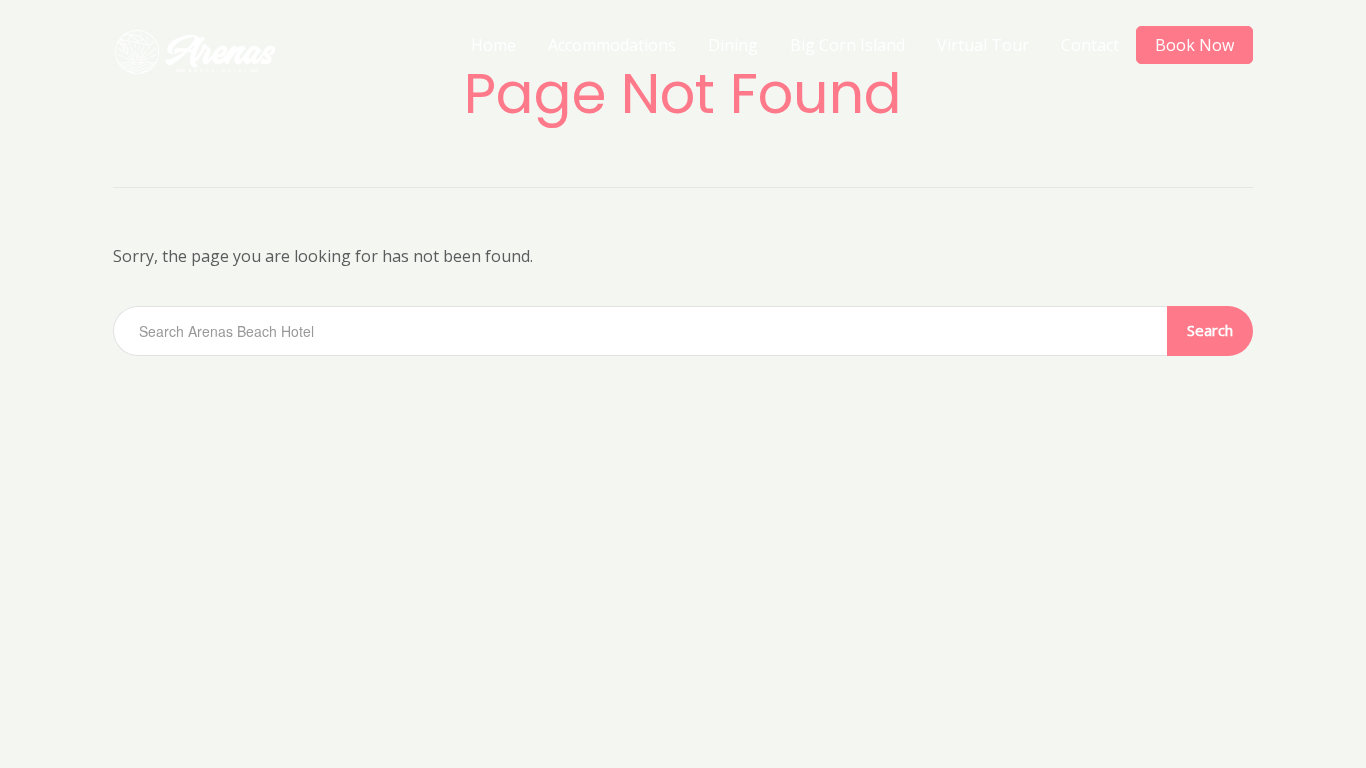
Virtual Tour (983, 45)
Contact (1090, 45)
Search (1210, 330)
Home (493, 45)
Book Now (1194, 45)
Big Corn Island (847, 45)
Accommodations (612, 45)
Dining (733, 45)
